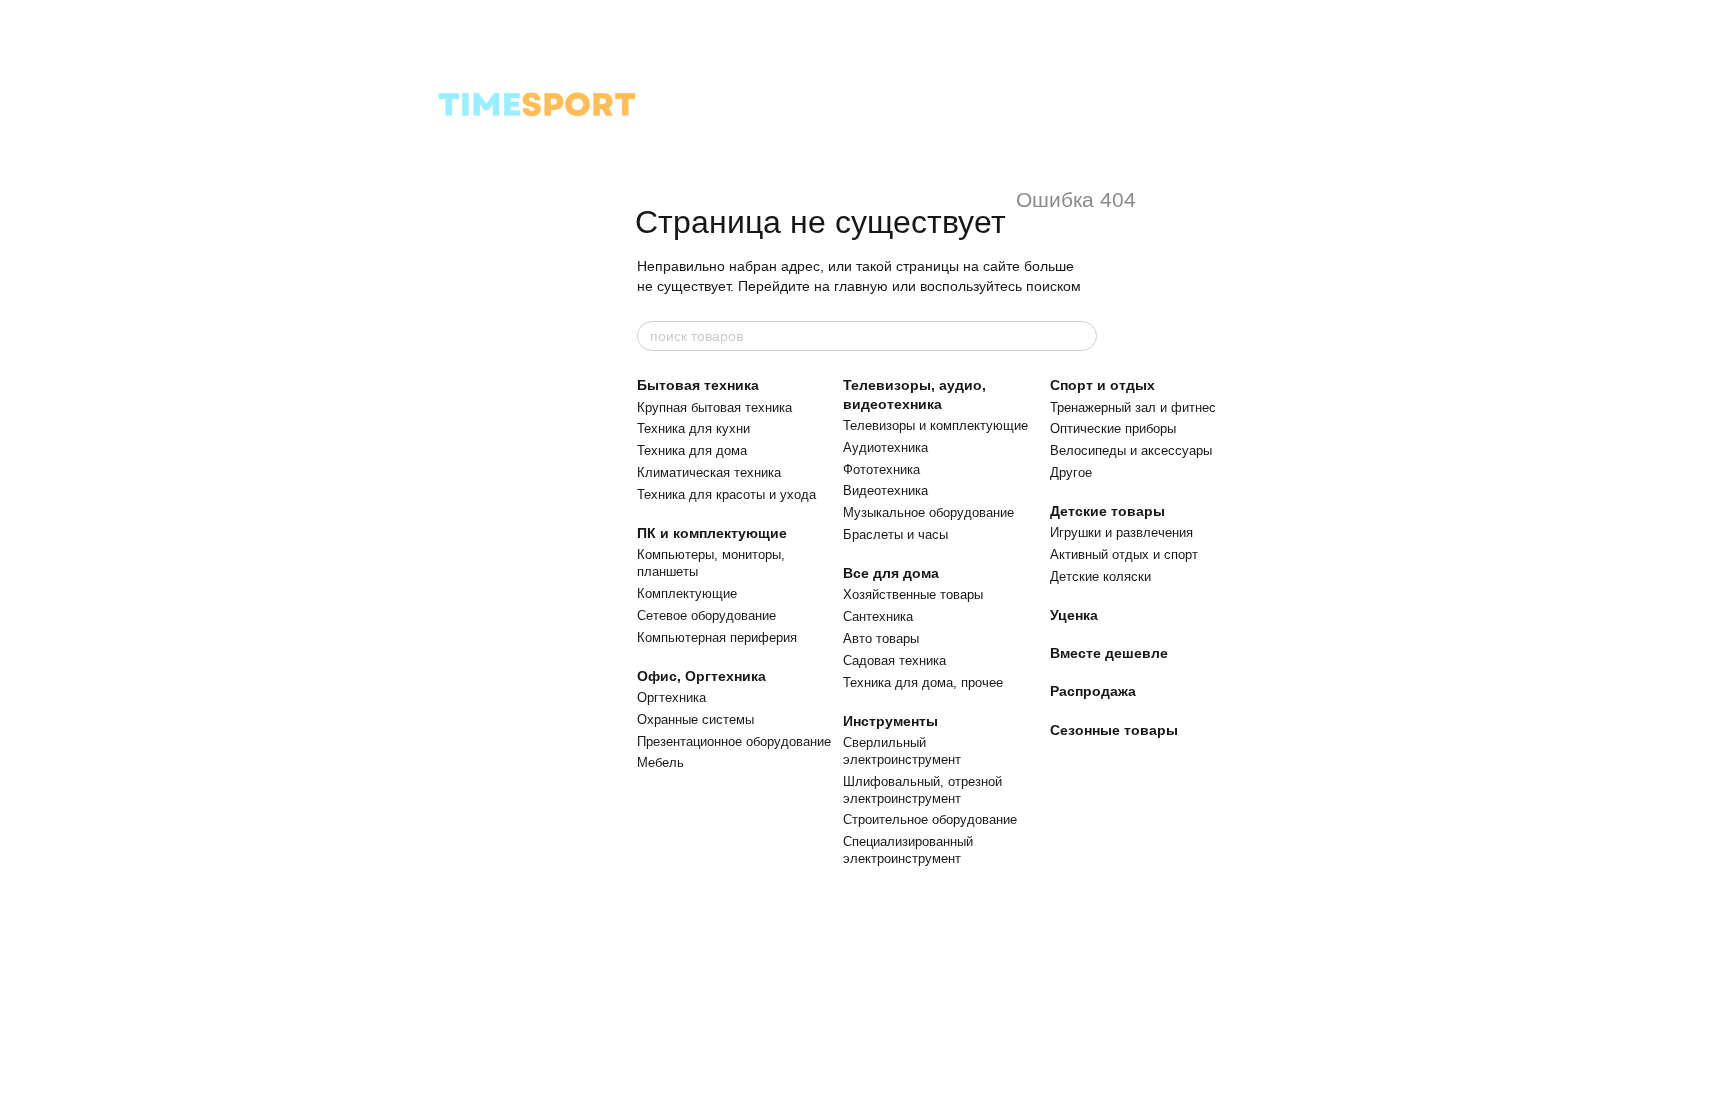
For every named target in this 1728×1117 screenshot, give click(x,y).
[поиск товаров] (1081, 336)
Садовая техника (894, 660)
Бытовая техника (698, 385)
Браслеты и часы (895, 534)
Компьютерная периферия (717, 637)
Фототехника (881, 469)
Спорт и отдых (1102, 385)
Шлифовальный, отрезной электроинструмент (922, 790)
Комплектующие (687, 593)
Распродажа (1093, 691)
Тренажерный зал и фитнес (1133, 407)
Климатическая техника (709, 472)
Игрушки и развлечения (1121, 532)
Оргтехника (671, 697)
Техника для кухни (693, 428)
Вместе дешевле (1109, 653)
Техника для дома (692, 450)
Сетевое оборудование (706, 615)
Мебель (660, 762)
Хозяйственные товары (913, 594)
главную (861, 286)
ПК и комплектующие (712, 533)
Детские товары (1107, 511)
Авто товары (881, 638)
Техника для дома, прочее (923, 682)
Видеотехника (885, 490)
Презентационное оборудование (734, 741)
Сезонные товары (1114, 730)
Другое (1071, 472)
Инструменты (890, 721)
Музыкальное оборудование (928, 512)
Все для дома (891, 573)
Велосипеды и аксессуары (1131, 450)
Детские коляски (1100, 576)
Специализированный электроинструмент (908, 850)
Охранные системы (695, 719)
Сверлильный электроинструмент (902, 751)
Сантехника (878, 616)
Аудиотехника (885, 447)
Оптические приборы (1113, 428)
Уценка (1074, 615)
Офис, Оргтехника (701, 676)
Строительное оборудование (930, 819)
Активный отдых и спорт (1124, 554)
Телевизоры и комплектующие (935, 425)
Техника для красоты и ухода (726, 494)
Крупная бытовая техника (714, 407)
